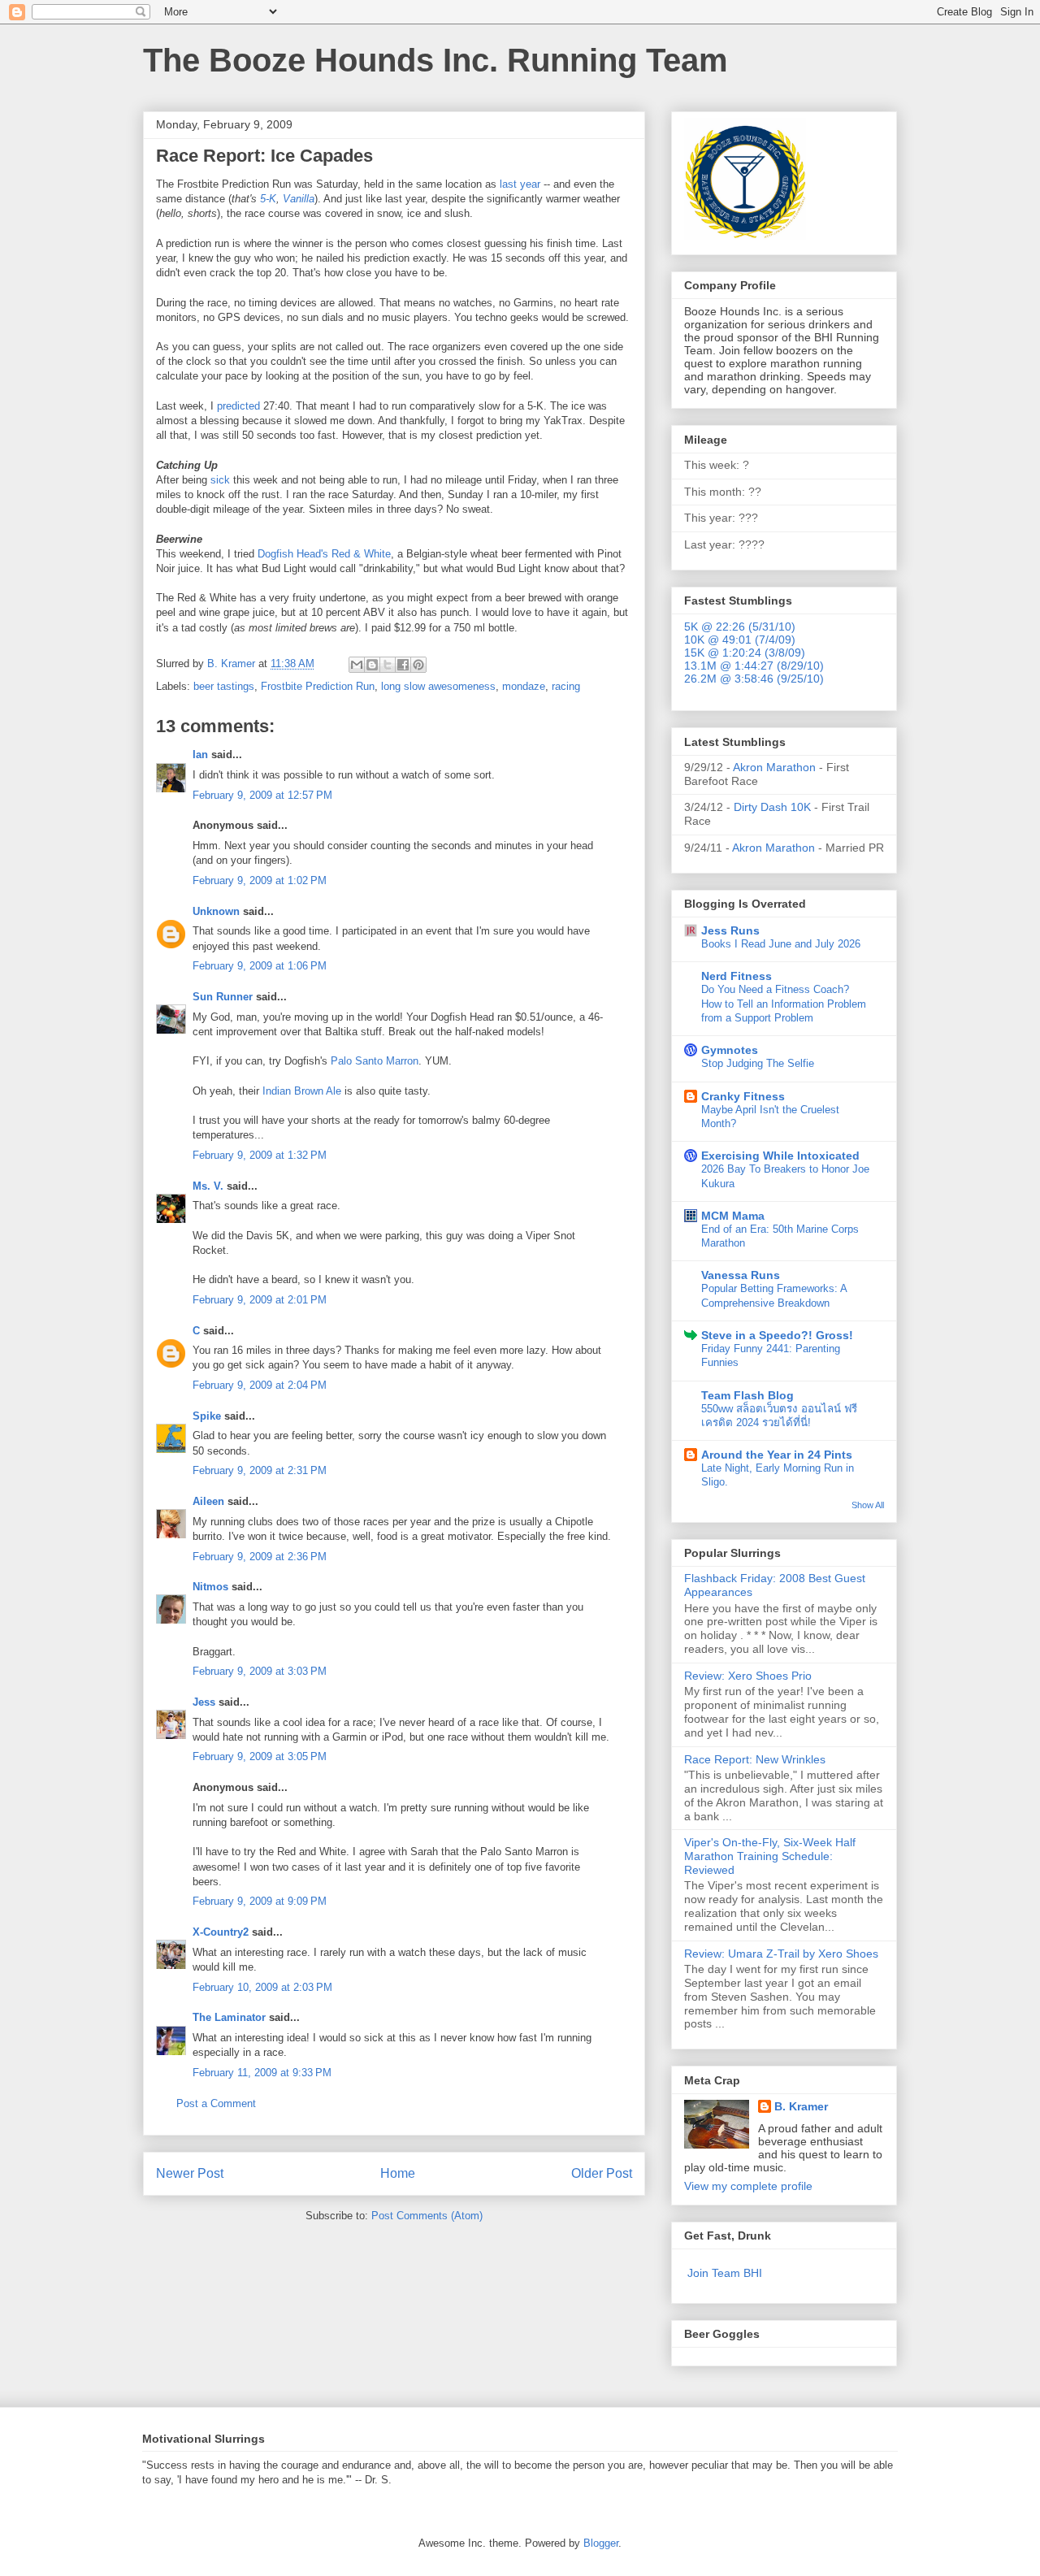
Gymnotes (730, 1050)
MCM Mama (733, 1216)
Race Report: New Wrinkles (755, 1759)
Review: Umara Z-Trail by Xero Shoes (781, 1954)
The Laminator (229, 2017)
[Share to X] (388, 665)
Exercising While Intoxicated (780, 1156)
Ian (200, 755)
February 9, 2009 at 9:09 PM (260, 1901)
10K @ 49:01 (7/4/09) (740, 640)
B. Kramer (801, 2106)
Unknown (216, 911)
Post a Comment (216, 2103)
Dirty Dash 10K (772, 807)
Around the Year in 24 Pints (777, 1455)
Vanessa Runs (741, 1275)
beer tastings (224, 686)
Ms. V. (208, 1186)
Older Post (602, 2173)
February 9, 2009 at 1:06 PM (260, 966)
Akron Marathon (774, 767)
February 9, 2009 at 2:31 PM (260, 1470)
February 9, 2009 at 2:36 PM (260, 1557)
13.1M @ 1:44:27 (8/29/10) (754, 666)
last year (520, 184)
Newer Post (190, 2173)
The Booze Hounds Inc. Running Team (435, 60)
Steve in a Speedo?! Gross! (777, 1335)
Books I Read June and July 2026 (781, 944)
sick (220, 480)
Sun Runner (223, 997)
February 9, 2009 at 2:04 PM (260, 1385)
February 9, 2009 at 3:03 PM (260, 1671)
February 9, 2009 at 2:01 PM (260, 1300)
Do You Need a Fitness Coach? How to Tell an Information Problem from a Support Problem (784, 1004)
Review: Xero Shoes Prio (748, 1676)
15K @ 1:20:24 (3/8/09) (745, 653)
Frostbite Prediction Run (318, 686)
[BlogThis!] (372, 665)
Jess (204, 1702)
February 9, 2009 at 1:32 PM (260, 1155)
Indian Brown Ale (302, 1091)
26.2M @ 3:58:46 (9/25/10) (754, 679)
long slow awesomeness (438, 686)
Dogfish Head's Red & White (324, 554)
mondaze (524, 686)
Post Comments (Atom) (427, 2216)
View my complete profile (748, 2186)
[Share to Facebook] (403, 665)
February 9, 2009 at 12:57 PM (262, 795)
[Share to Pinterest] (418, 665)
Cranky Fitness (743, 1096)
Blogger (601, 2543)
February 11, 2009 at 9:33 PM (262, 2073)
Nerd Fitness (737, 976)
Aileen (208, 1501)
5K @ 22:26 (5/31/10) (740, 627)
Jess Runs (730, 930)
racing (566, 686)
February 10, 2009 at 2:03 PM (262, 1987)
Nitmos (210, 1587)
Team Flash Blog (747, 1395)
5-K (268, 199)
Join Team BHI (725, 2273)
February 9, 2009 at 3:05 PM (260, 1756)
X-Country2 (221, 1932)
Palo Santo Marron (375, 1061)
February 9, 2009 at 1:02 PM (260, 880)
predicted (238, 406)
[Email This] (357, 665)
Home (398, 2173)
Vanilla (299, 199)
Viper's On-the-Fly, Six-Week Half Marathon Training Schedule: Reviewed (770, 1856)
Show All (868, 1505)
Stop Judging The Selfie (758, 1063)
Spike (207, 1416)
